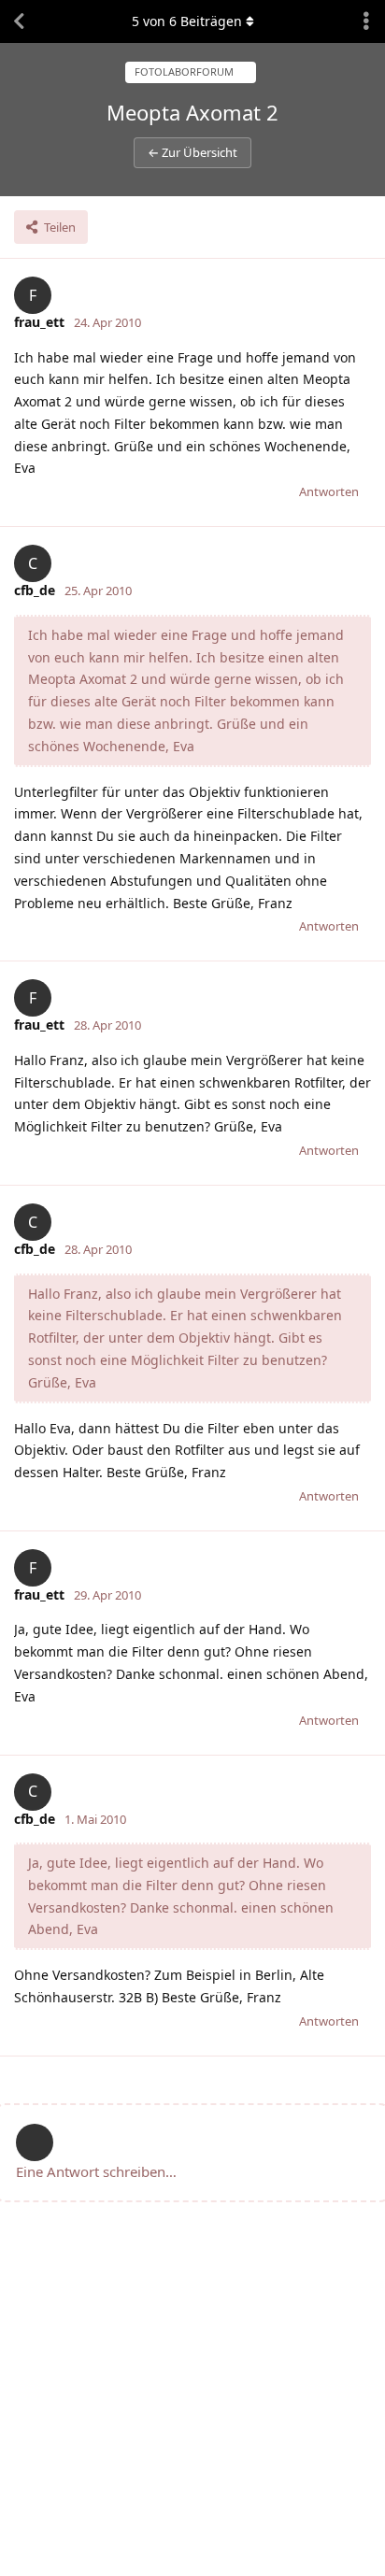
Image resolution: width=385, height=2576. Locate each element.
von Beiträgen (187, 21)
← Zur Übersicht (192, 152)
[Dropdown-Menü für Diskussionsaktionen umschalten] (366, 21)
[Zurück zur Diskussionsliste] (19, 21)
